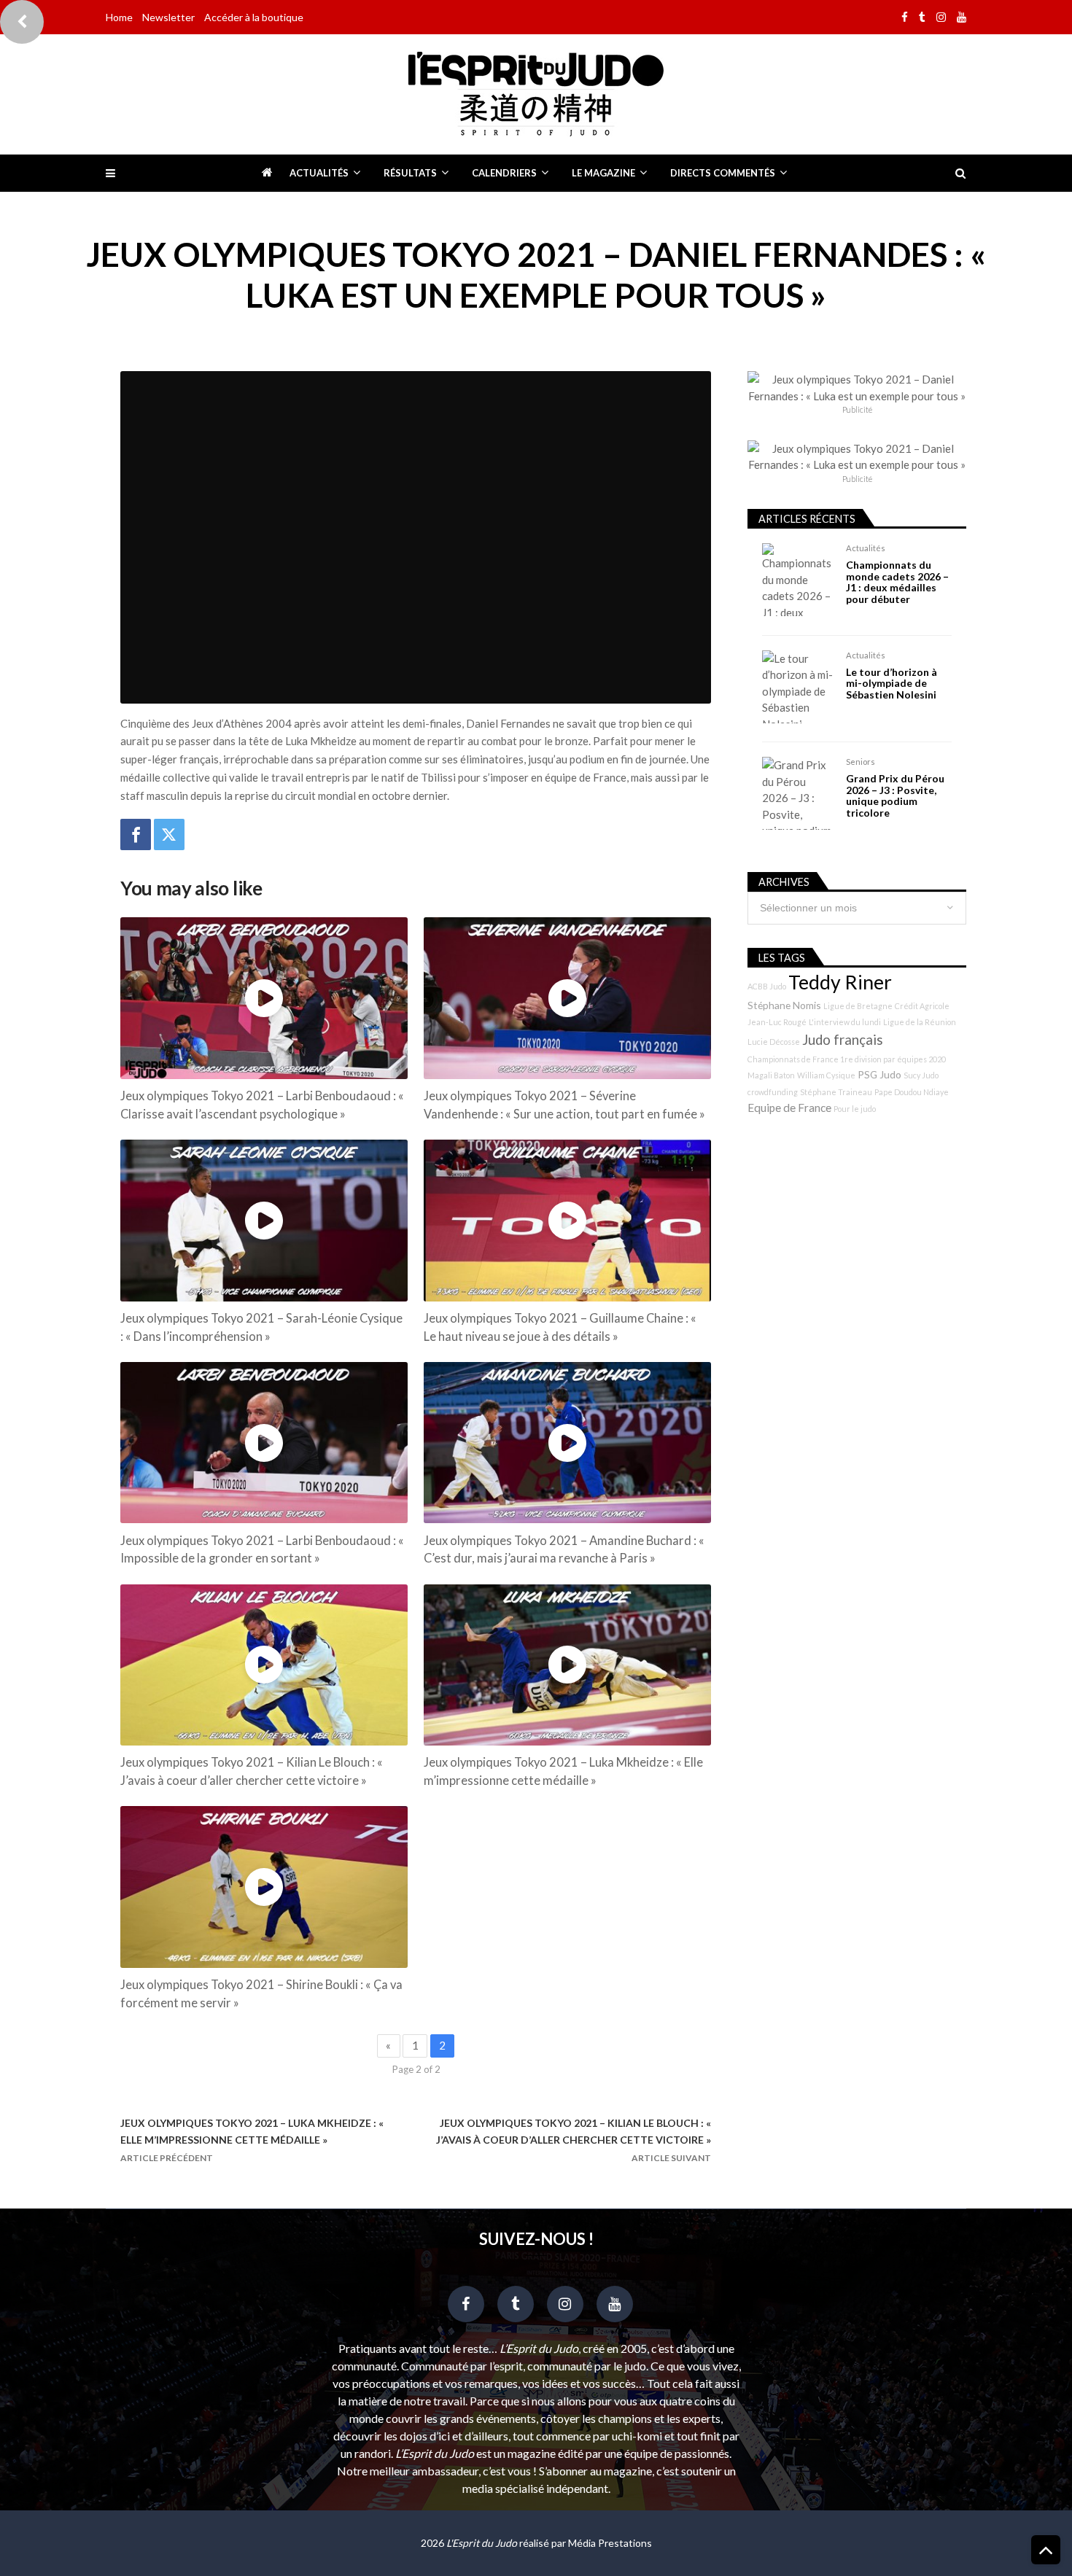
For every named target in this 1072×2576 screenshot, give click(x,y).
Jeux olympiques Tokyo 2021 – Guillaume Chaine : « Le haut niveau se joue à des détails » (560, 1327)
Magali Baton (771, 1075)
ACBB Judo (767, 986)
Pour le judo (855, 1109)
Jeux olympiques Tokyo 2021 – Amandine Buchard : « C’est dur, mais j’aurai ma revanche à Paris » (564, 1550)
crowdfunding (773, 1092)
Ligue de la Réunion (920, 1022)
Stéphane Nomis (784, 1005)
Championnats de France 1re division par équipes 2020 (847, 1059)
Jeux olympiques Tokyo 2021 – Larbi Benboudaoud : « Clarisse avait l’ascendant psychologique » (262, 1105)
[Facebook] (136, 834)
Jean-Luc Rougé (777, 1022)
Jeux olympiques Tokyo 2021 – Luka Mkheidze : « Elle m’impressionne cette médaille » (563, 1771)
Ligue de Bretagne (858, 1006)
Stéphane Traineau (836, 1092)
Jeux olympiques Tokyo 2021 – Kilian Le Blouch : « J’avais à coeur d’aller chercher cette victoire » (252, 1771)
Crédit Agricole (922, 1006)
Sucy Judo (921, 1075)
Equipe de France (789, 1108)
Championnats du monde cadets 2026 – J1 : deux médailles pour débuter (897, 582)
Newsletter (168, 17)
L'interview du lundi (845, 1022)
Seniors (861, 762)
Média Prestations (610, 2543)
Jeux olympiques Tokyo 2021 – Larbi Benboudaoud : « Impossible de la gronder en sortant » (262, 1550)
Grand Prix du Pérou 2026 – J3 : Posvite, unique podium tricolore (895, 795)
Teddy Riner (840, 982)
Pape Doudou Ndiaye (912, 1092)
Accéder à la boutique (254, 17)
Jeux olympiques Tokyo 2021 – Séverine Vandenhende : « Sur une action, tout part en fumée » (564, 1105)
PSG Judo (879, 1074)
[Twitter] (169, 834)
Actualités (319, 173)
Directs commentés (723, 173)
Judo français (843, 1040)
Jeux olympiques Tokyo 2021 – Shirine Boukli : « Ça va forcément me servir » (261, 1994)
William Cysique (826, 1075)
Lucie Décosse (774, 1042)
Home (119, 17)
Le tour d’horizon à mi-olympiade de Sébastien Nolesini (892, 683)
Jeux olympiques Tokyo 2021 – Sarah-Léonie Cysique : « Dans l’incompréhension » (261, 1327)
